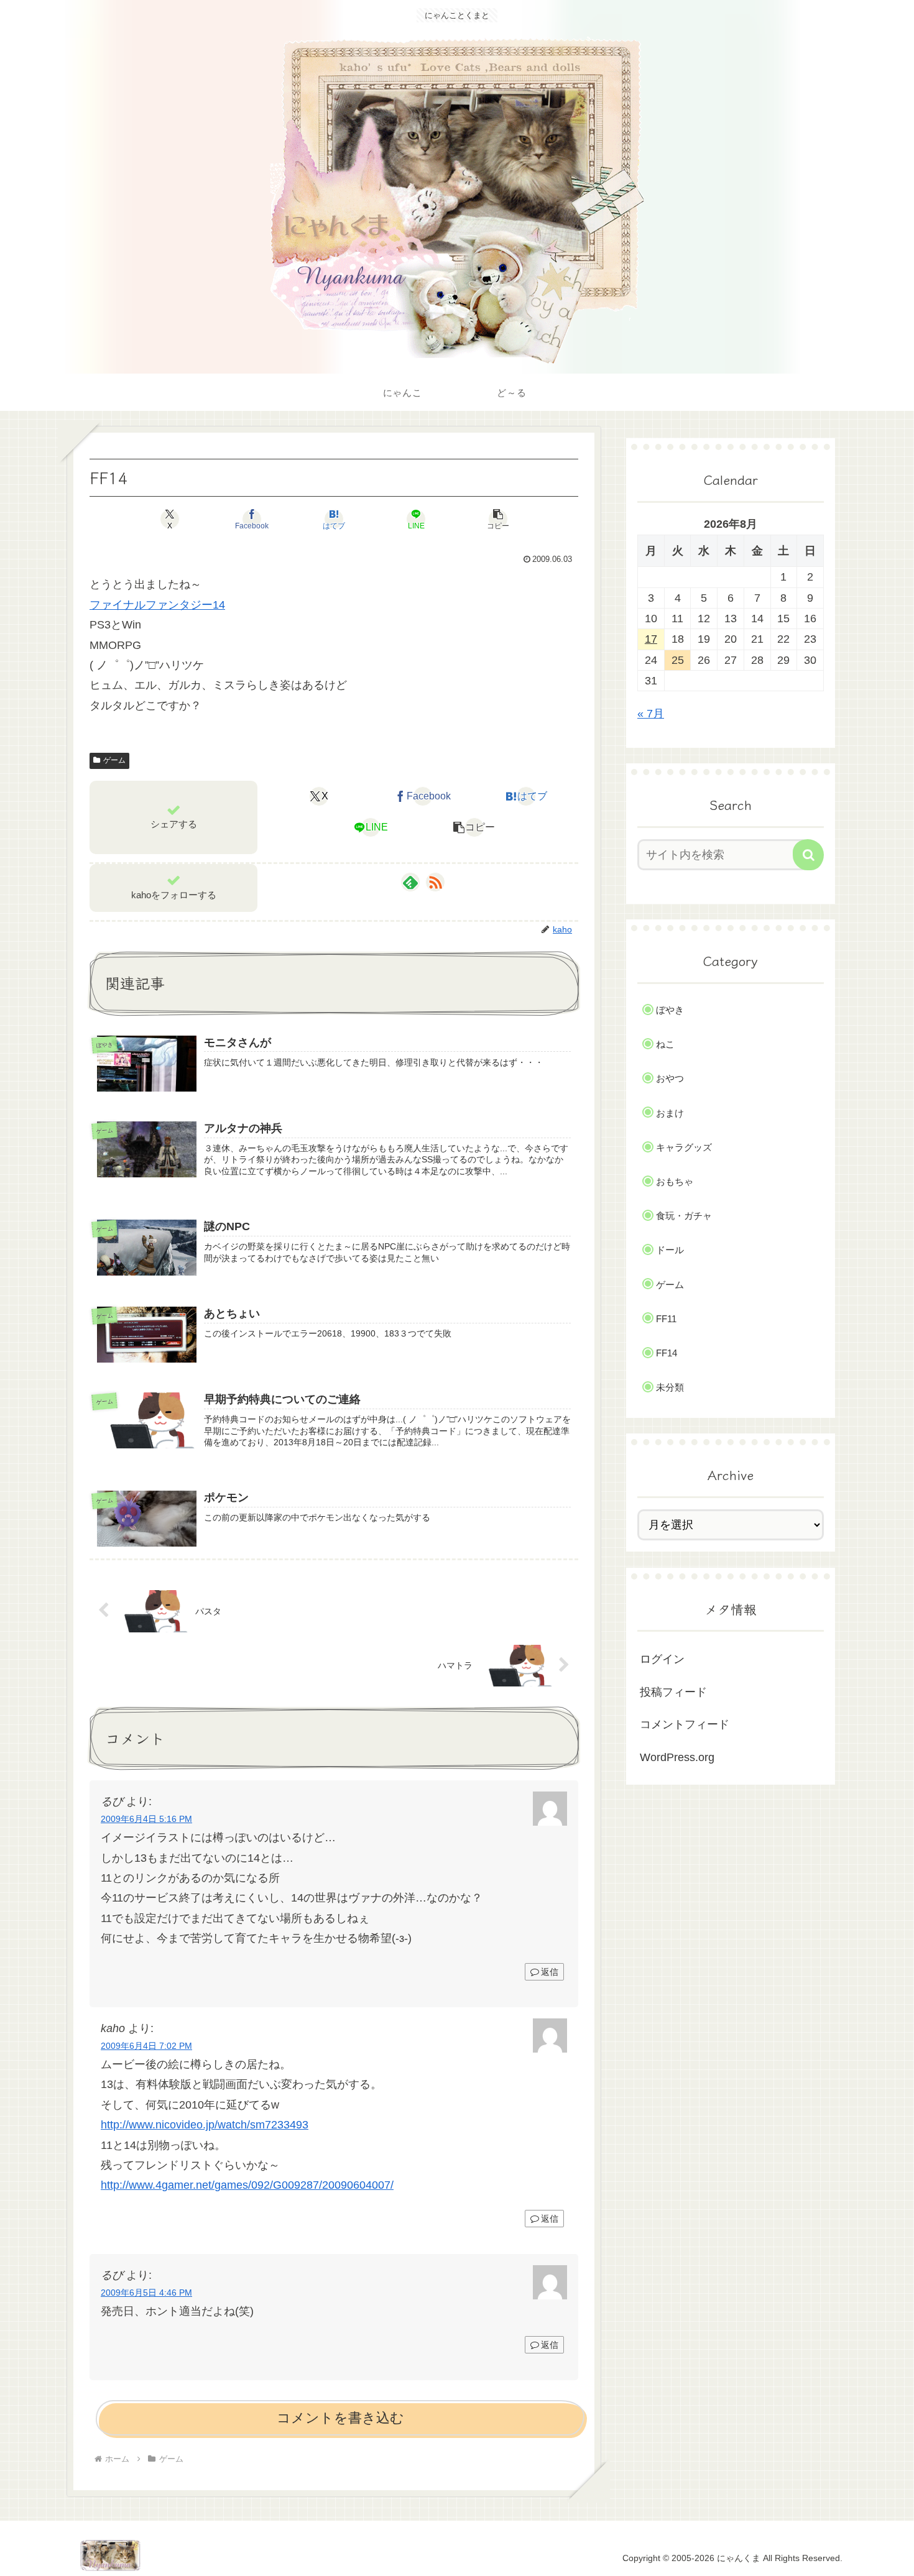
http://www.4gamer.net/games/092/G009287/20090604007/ (247, 2185)
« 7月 (651, 714)
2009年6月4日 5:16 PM (146, 1819)
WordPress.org (677, 1757)
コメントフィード (685, 1724)
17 (651, 639)
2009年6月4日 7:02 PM (146, 2046)
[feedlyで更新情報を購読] (410, 882)
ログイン (662, 1659)
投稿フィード (673, 1692)
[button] (498, 519)
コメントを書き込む (340, 2418)
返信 (550, 1972)
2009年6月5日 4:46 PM (146, 2293)
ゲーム (114, 760)
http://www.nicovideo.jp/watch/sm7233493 (205, 2125)
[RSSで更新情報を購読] (435, 882)
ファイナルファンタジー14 (157, 605)
